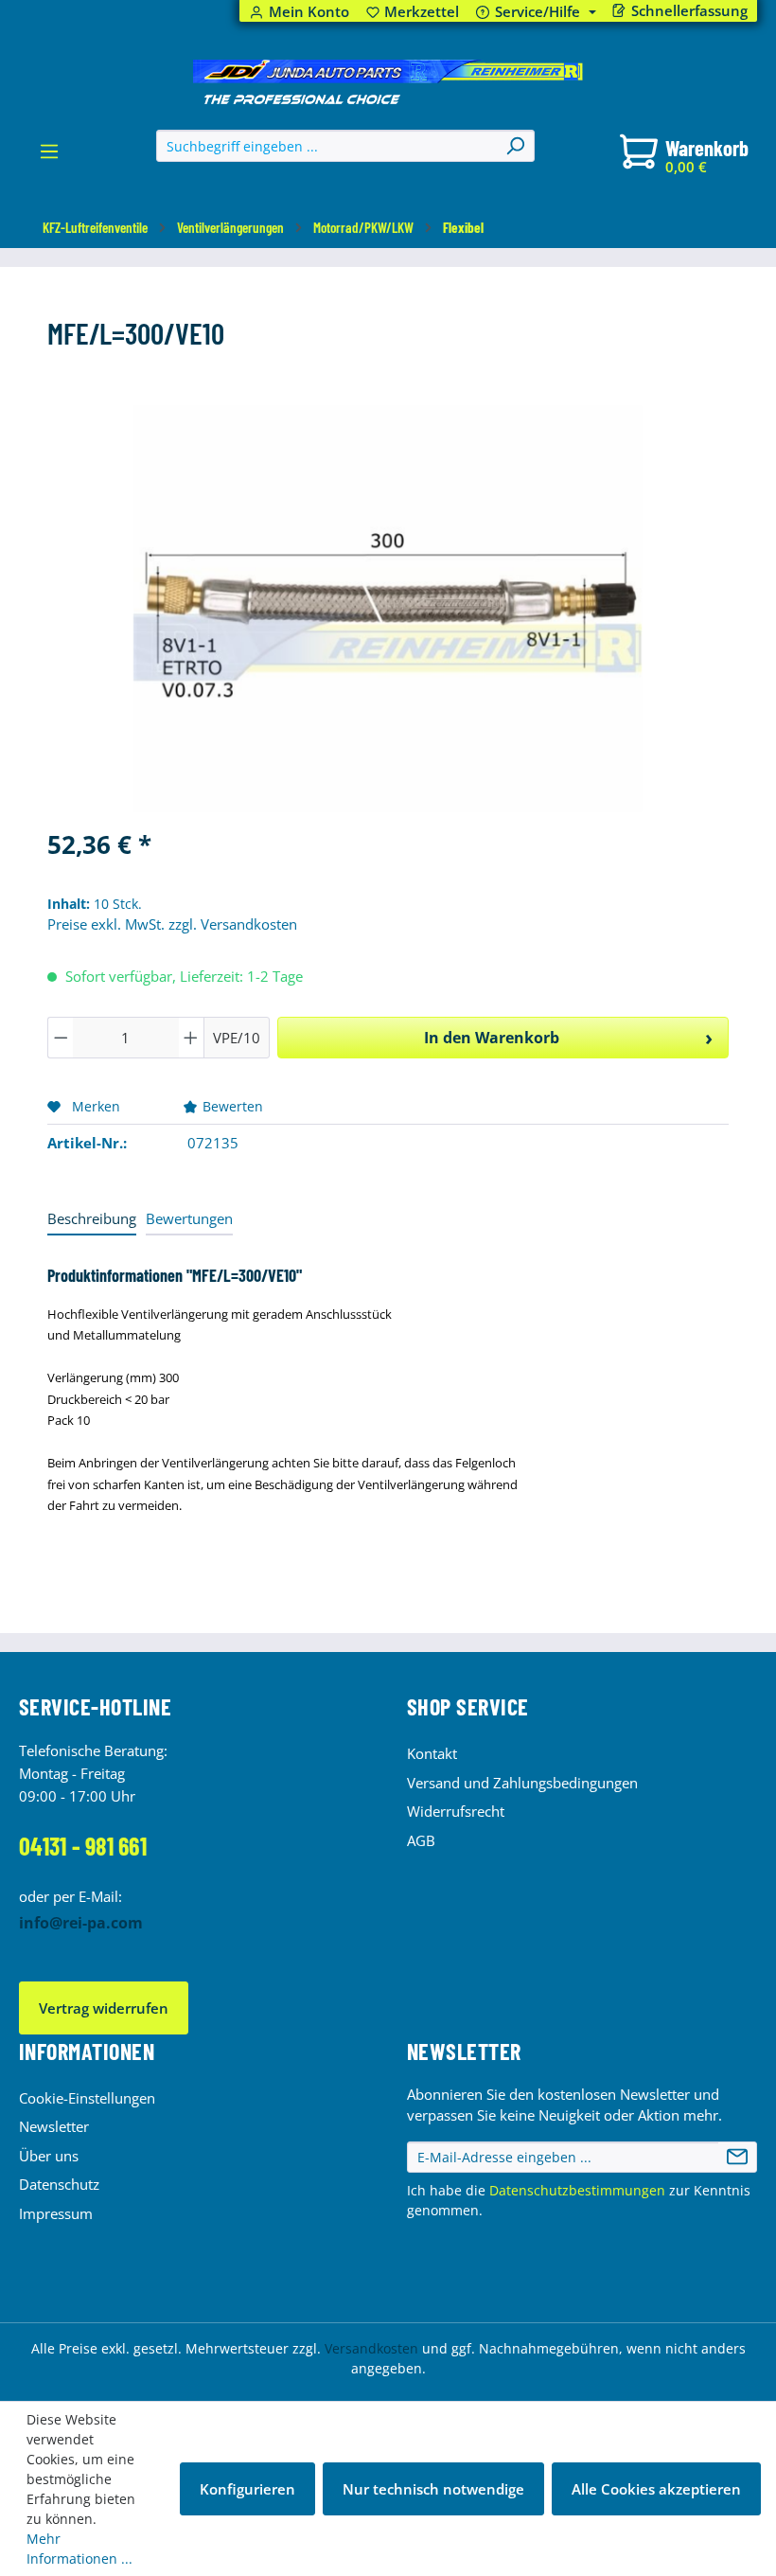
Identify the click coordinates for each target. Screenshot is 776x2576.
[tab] (92, 1220)
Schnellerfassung (689, 11)
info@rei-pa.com (81, 1923)
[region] (388, 609)
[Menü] (49, 156)
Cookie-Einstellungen (87, 2098)
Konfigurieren (247, 2489)
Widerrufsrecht (456, 1811)
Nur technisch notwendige (433, 2489)
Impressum (56, 2213)
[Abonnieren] (737, 2158)
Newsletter (54, 2126)
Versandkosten (371, 2348)
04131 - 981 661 (83, 1846)
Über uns (49, 2156)
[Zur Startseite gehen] (388, 82)
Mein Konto (309, 12)
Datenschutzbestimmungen (577, 2190)
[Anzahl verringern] (61, 1038)
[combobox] (327, 146)
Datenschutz (59, 2184)
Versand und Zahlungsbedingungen (522, 1783)
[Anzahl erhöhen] (191, 1038)
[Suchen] (515, 146)
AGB (421, 1840)
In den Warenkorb (492, 1038)
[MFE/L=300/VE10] (388, 609)
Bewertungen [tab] (189, 1218)
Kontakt (432, 1753)
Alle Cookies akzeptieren (656, 2489)
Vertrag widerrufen (104, 2008)
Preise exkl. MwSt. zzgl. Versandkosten (172, 924)
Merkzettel (413, 12)
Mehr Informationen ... (79, 2549)
